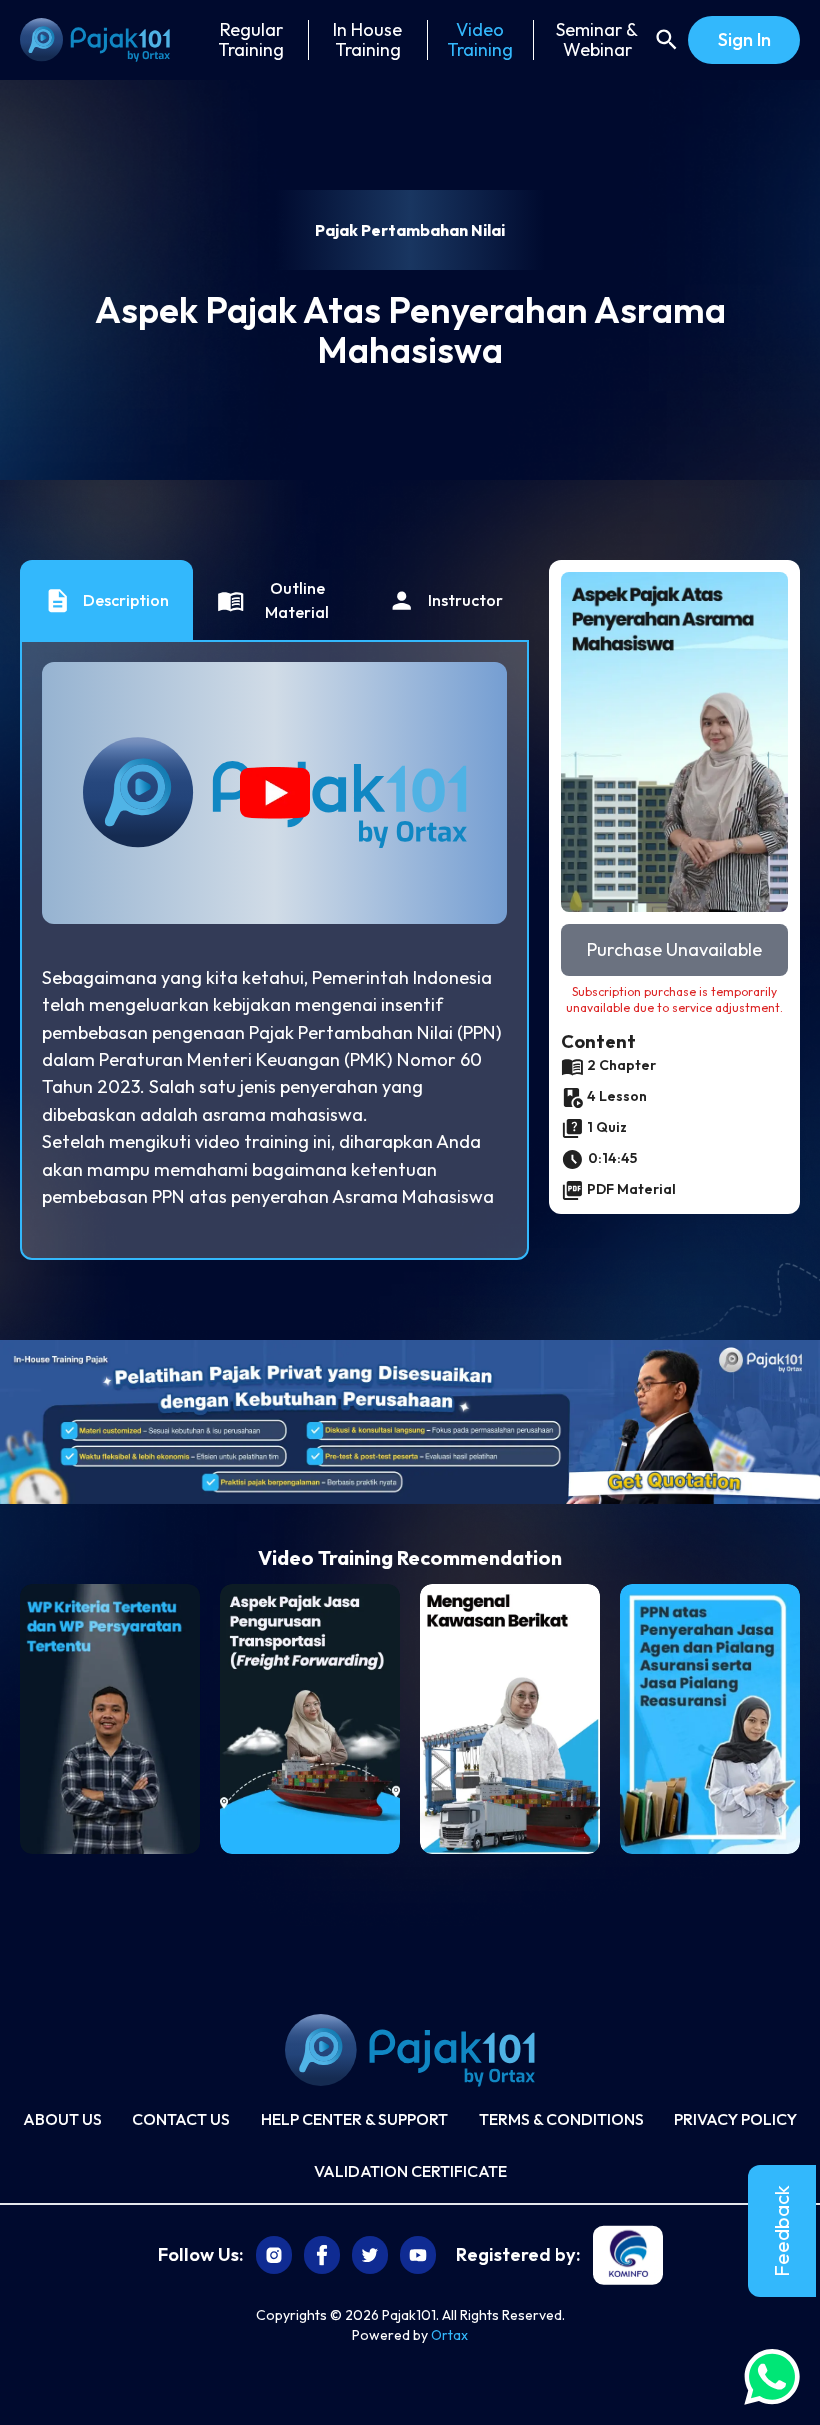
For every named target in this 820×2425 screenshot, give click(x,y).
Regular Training (251, 40)
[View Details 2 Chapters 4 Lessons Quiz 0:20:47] (310, 1719)
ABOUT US (62, 2119)
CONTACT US (181, 2119)
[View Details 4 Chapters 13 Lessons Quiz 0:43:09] (710, 1719)
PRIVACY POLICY (735, 2119)
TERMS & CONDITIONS (561, 2119)
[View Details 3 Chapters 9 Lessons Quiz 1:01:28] (110, 1719)
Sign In (744, 39)
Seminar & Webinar (597, 40)
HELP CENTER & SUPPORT (354, 2119)
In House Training (367, 40)
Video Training (480, 40)
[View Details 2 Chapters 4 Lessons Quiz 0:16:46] (510, 1719)
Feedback (781, 2231)
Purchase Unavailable (674, 949)
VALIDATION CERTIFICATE (410, 2171)
